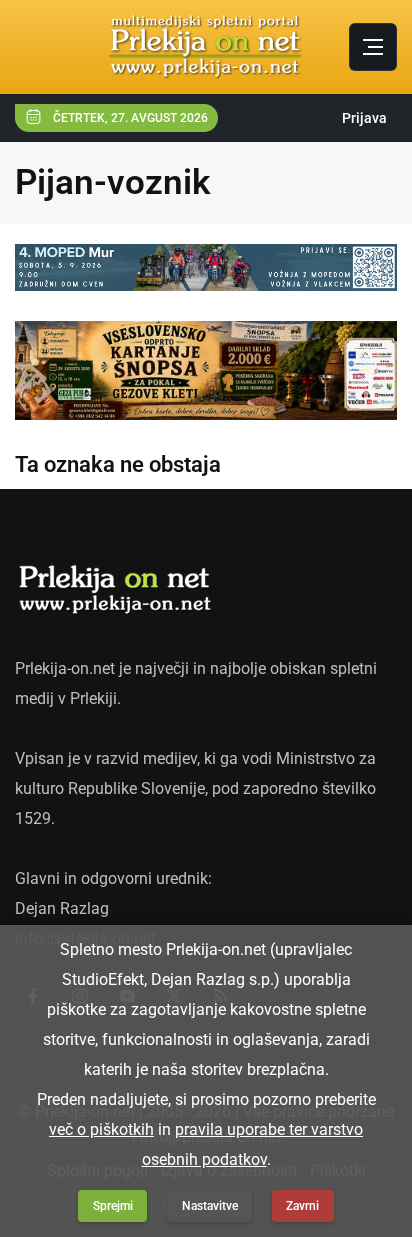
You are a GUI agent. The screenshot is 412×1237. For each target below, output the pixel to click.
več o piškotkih (101, 1129)
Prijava (364, 118)
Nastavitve (210, 1206)
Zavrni (302, 1206)
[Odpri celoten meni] (373, 47)
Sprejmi (113, 1206)
